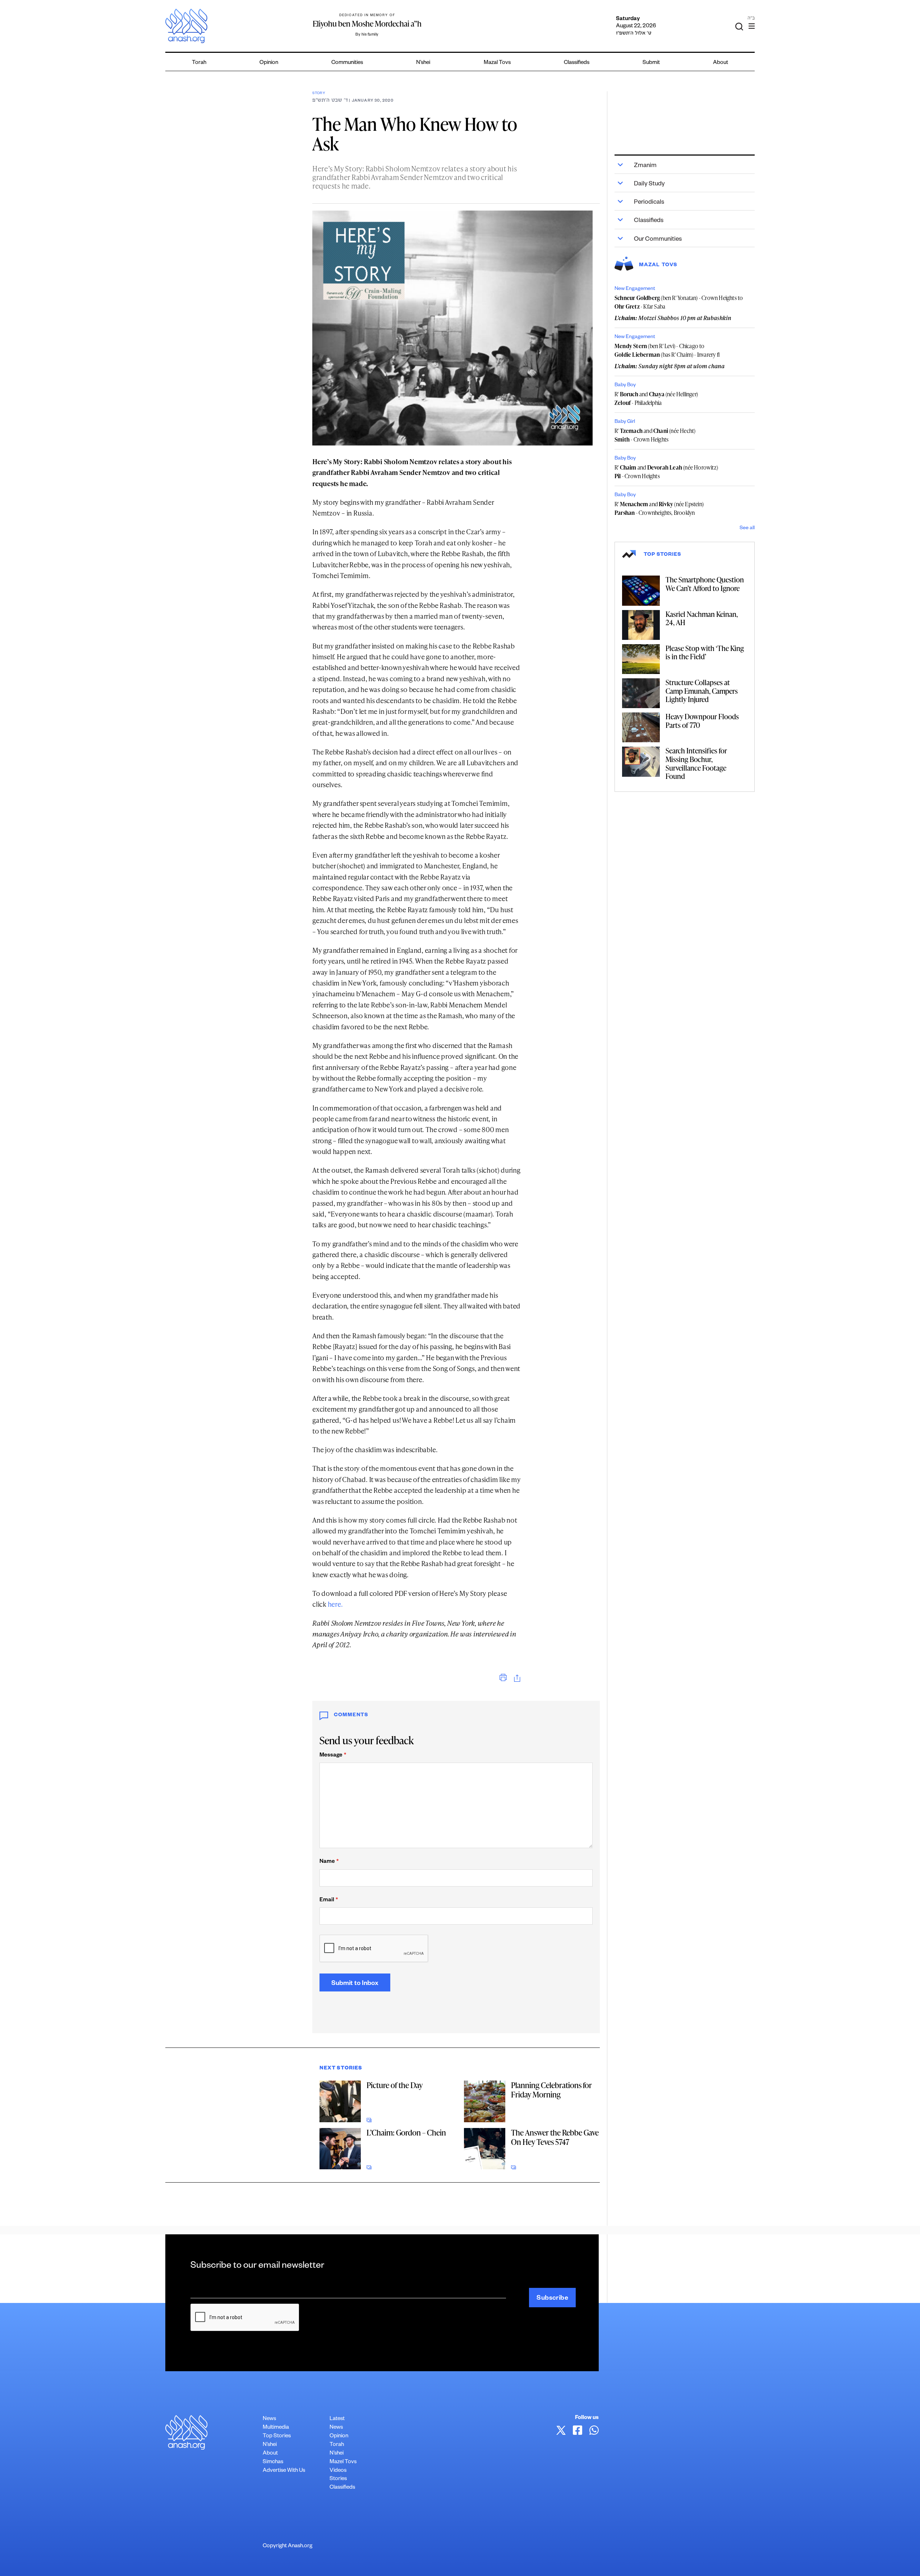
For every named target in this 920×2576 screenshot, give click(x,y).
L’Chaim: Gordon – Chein (406, 2132)
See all (747, 528)
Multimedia (276, 2428)
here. (335, 1604)
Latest (337, 2419)
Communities (347, 63)
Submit (651, 63)
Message (333, 1756)
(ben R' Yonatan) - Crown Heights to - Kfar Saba (679, 302)
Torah (199, 63)
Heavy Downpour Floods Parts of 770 (702, 721)
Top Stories (277, 2436)
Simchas (273, 2462)
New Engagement (635, 289)
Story (319, 94)
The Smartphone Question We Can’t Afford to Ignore (705, 584)
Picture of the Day (395, 2085)
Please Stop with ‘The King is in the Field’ (705, 652)
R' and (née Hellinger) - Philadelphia (656, 398)
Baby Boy (625, 386)
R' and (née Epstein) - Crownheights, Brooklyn (659, 508)
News (269, 2419)
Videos (338, 2471)
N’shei (423, 63)
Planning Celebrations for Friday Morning (551, 2090)
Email (329, 1900)
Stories (338, 2479)
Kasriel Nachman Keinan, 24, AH (702, 618)
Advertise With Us (284, 2471)
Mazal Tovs (497, 63)
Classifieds (577, 63)
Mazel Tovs (343, 2462)
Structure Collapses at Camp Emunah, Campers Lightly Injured (702, 691)
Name (329, 1862)
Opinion (269, 63)
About (721, 63)
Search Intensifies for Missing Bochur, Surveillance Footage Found (696, 763)
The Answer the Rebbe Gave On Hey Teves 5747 (555, 2137)
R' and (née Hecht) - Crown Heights (655, 435)
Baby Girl (625, 422)
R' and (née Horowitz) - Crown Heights (666, 472)
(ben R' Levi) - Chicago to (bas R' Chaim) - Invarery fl (667, 350)
